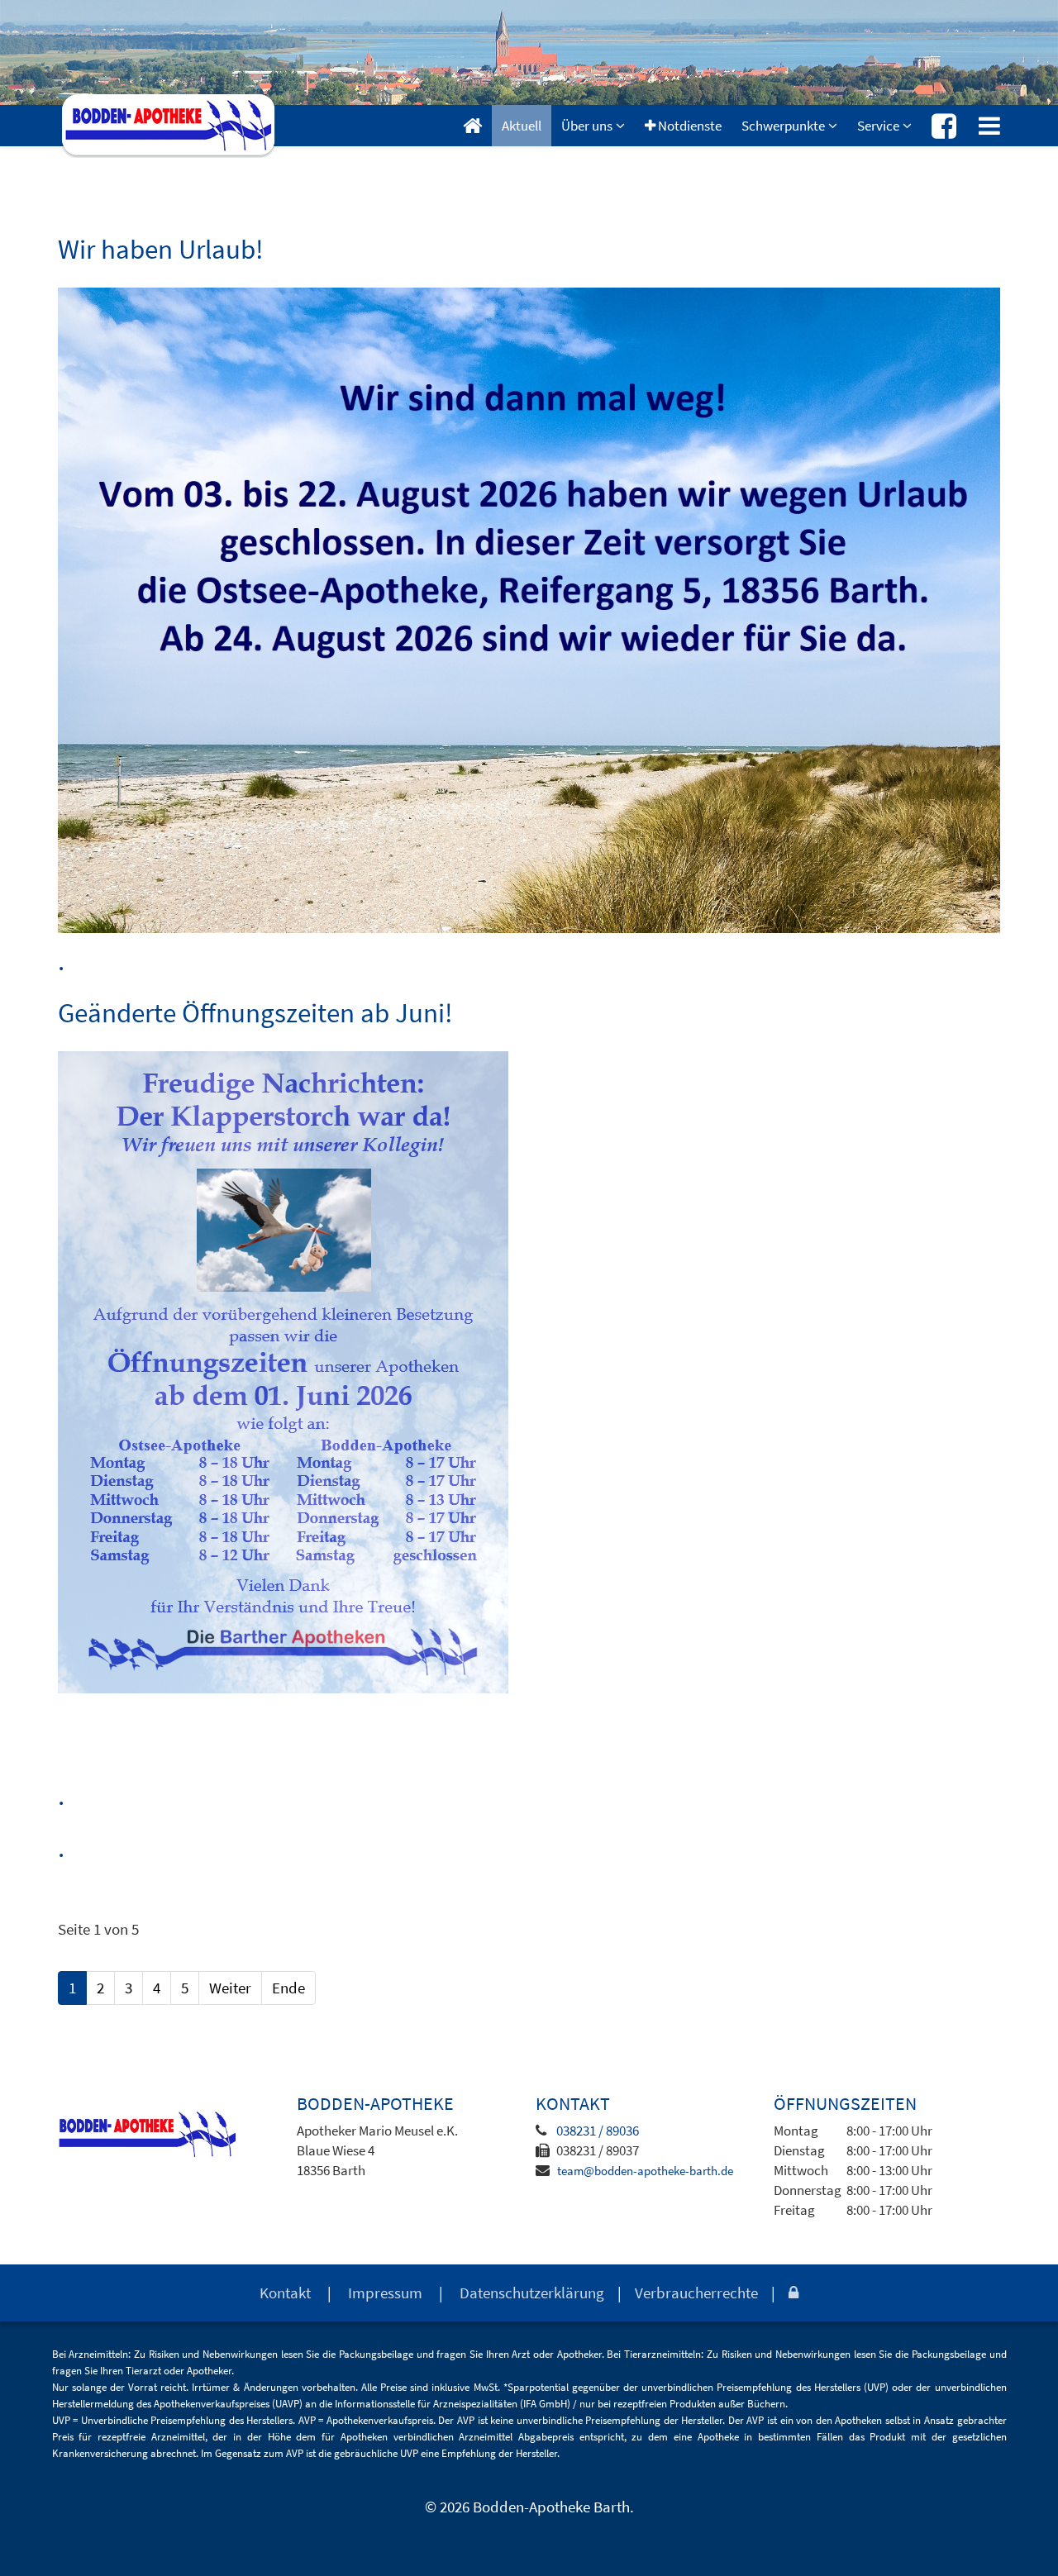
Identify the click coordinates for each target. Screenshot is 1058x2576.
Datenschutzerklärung (532, 2293)
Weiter (230, 1988)
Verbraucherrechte (696, 2293)
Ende (288, 1988)
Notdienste (689, 126)
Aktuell (522, 126)
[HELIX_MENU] (989, 126)
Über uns (587, 126)
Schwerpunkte (783, 126)
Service (878, 126)
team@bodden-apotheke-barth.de (645, 2171)
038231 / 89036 (598, 2131)
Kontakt (285, 2293)
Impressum (385, 2293)
